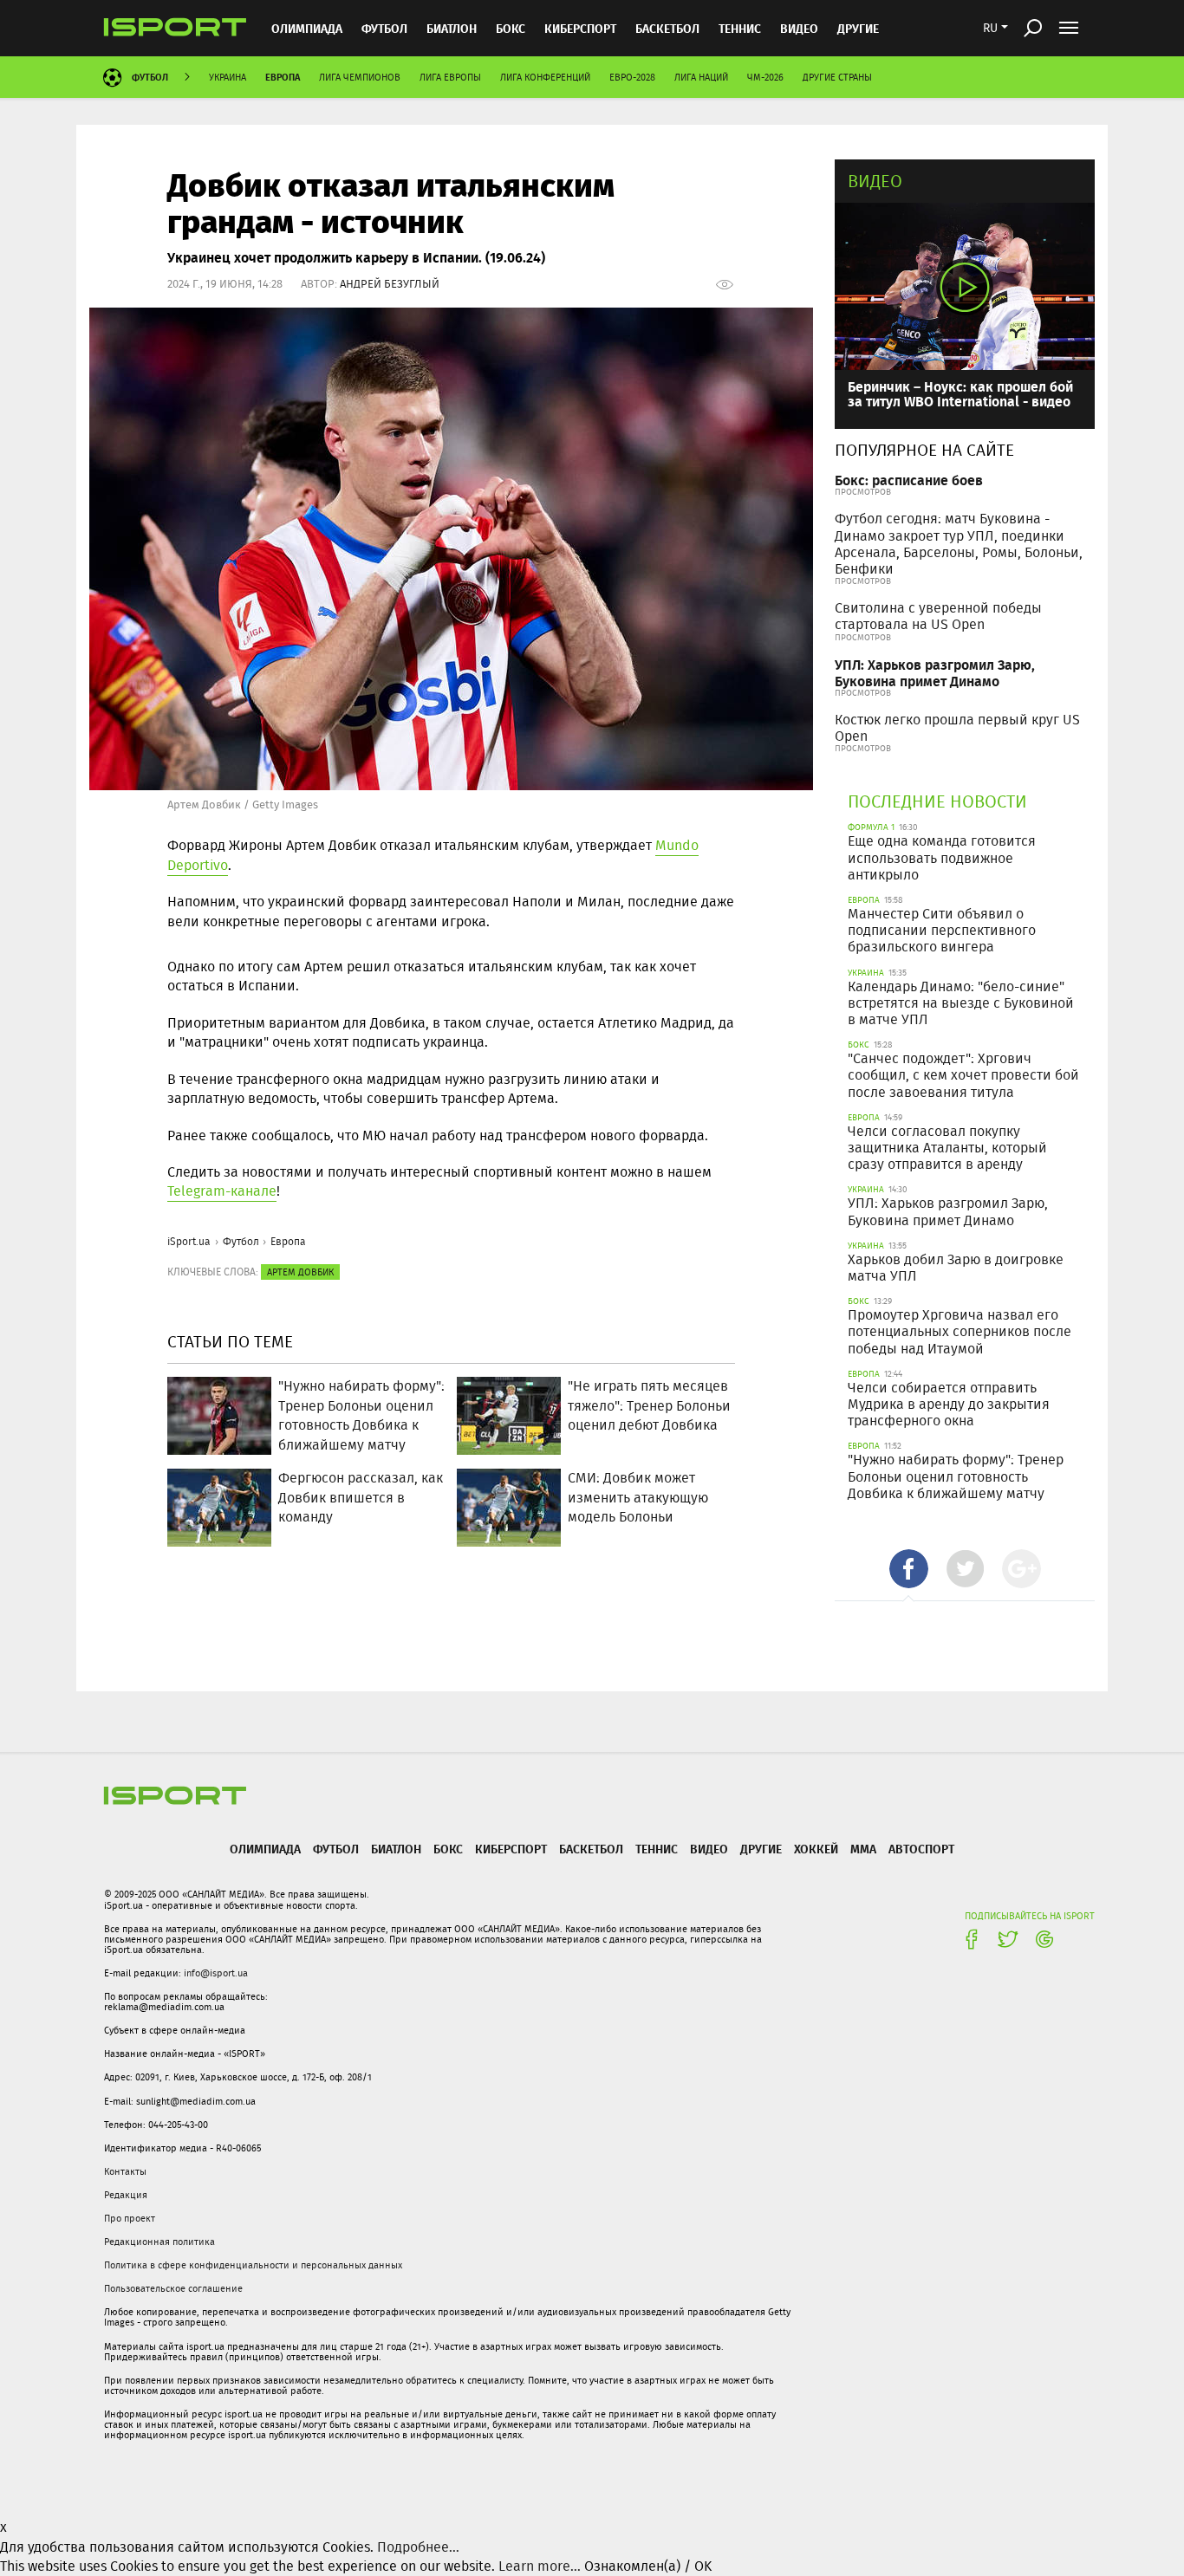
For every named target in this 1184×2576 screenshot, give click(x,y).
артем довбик (300, 1272)
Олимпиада (307, 28)
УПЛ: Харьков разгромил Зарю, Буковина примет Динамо (935, 672)
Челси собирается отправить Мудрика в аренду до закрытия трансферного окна (949, 1404)
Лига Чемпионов (360, 77)
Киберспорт (580, 28)
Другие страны (837, 77)
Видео (875, 181)
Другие (858, 28)
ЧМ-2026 (765, 77)
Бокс (511, 28)
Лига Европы (450, 77)
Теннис (740, 28)
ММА (863, 1849)
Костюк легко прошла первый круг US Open (957, 728)
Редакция (126, 2195)
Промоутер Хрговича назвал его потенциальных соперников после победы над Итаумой (960, 1331)
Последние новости (937, 801)
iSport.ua (189, 1241)
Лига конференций (545, 77)
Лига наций (701, 77)
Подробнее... (418, 2547)
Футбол (384, 28)
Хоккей (816, 1849)
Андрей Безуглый (390, 284)
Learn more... (540, 2566)
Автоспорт (921, 1849)
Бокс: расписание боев (909, 480)
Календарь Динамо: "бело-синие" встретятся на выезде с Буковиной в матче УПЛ (961, 1003)
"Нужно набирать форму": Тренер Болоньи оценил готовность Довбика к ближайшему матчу (956, 1476)
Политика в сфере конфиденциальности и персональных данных (253, 2265)
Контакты (125, 2171)
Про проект (130, 2218)
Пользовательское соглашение (173, 2288)
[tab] (909, 1569)
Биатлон (452, 28)
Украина (228, 77)
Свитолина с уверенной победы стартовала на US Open (938, 616)
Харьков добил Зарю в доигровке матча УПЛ (956, 1268)
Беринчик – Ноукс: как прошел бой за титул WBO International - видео (960, 394)
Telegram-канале (222, 1191)
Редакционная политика (159, 2242)
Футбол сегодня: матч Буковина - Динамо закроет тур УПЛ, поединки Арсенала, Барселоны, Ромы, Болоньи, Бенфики (959, 544)
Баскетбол (667, 28)
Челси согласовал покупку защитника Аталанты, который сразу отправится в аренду (947, 1148)
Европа (283, 77)
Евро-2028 (632, 77)
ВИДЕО (799, 28)
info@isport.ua (216, 1973)
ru (990, 28)
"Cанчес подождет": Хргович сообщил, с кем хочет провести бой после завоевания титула (963, 1075)
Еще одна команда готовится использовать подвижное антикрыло (942, 857)
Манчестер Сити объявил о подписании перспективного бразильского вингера (942, 930)
